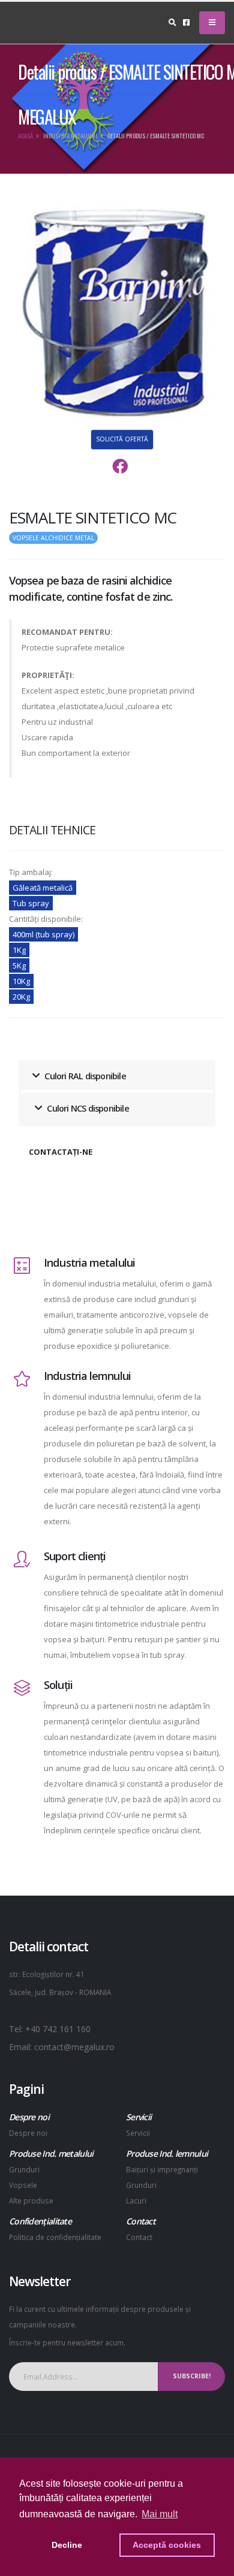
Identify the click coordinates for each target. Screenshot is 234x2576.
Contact (139, 2237)
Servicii (138, 2133)
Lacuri (136, 2200)
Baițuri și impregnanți (162, 2169)
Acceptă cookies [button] (167, 2545)
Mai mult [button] (160, 2514)
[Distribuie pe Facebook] (120, 467)
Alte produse (31, 2200)
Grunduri (24, 2169)
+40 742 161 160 (58, 2029)
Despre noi (28, 2133)
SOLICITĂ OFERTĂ (122, 439)
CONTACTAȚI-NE (61, 1152)
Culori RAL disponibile (84, 1076)
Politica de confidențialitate (55, 2237)
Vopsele (23, 2185)
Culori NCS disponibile (87, 1108)
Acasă (25, 136)
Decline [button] (67, 2545)
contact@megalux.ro (74, 2047)
